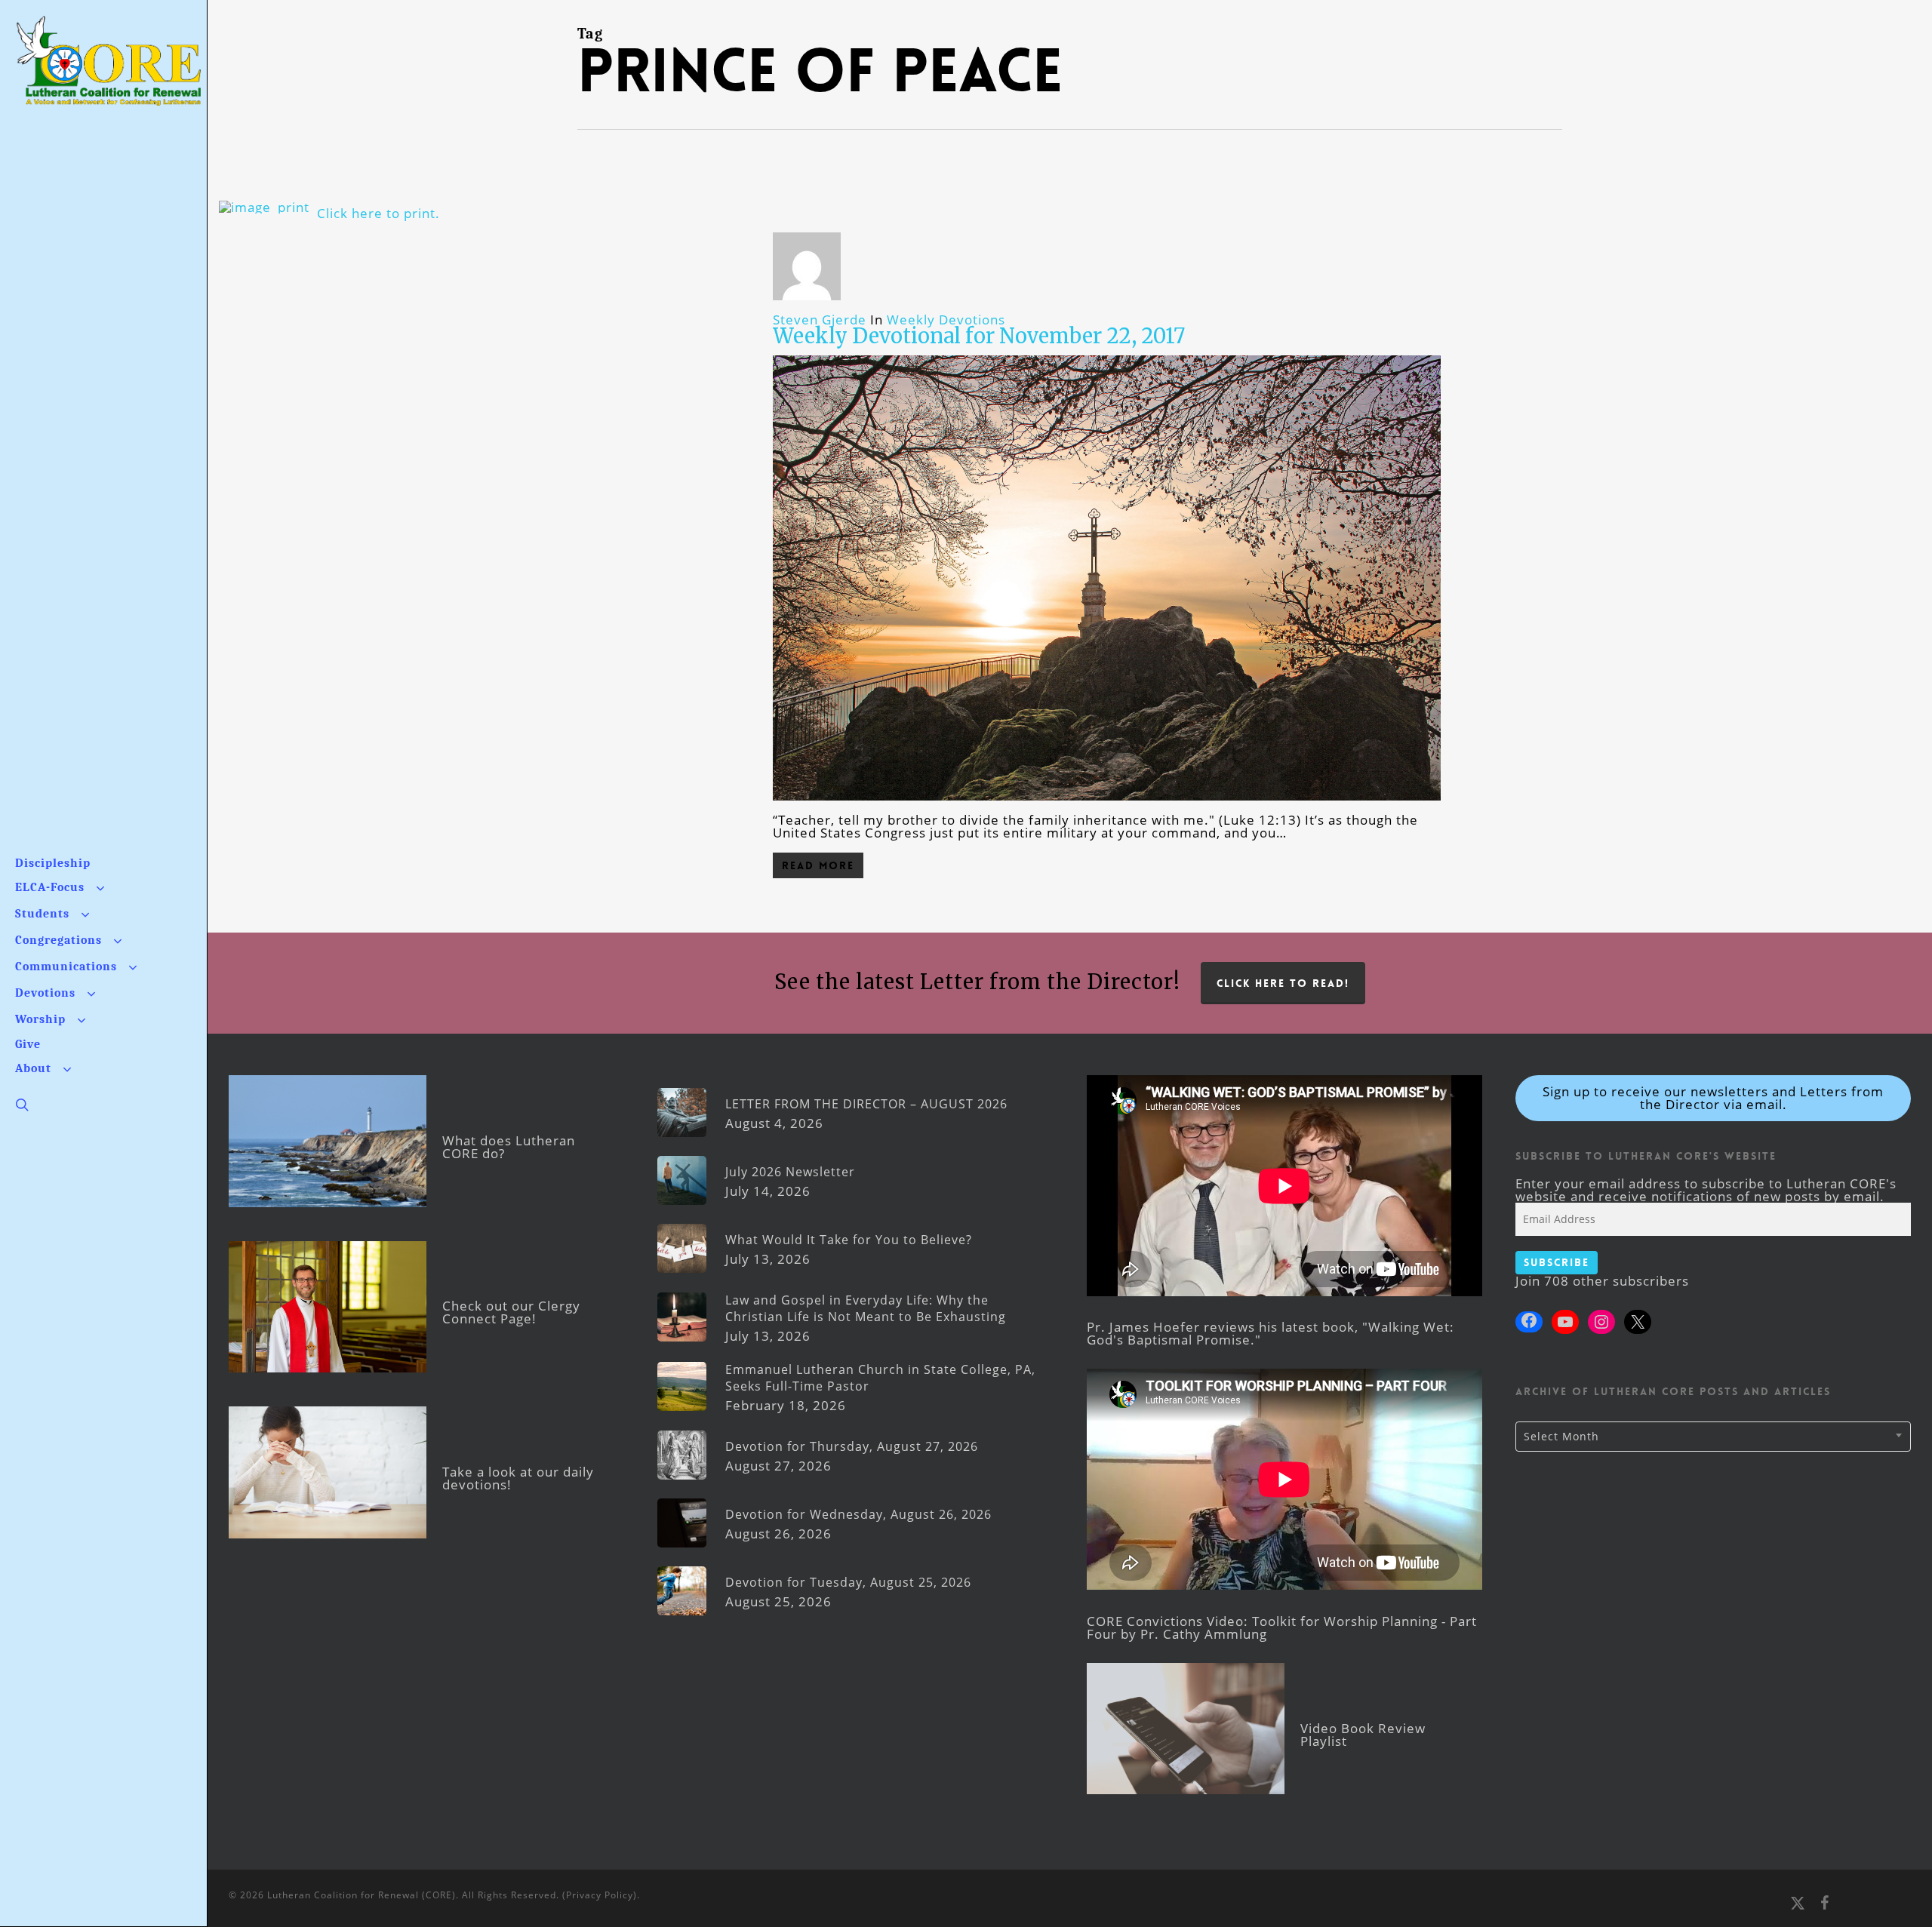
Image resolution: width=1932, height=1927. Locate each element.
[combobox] (1713, 1437)
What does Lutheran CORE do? (509, 1147)
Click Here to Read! (1283, 983)
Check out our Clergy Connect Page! (511, 1312)
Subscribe (1557, 1262)
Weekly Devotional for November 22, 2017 (979, 336)
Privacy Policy (600, 1895)
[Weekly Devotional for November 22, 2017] (1107, 807)
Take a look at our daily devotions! (518, 1478)
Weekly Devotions (946, 320)
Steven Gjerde (820, 320)
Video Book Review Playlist (1363, 1735)
